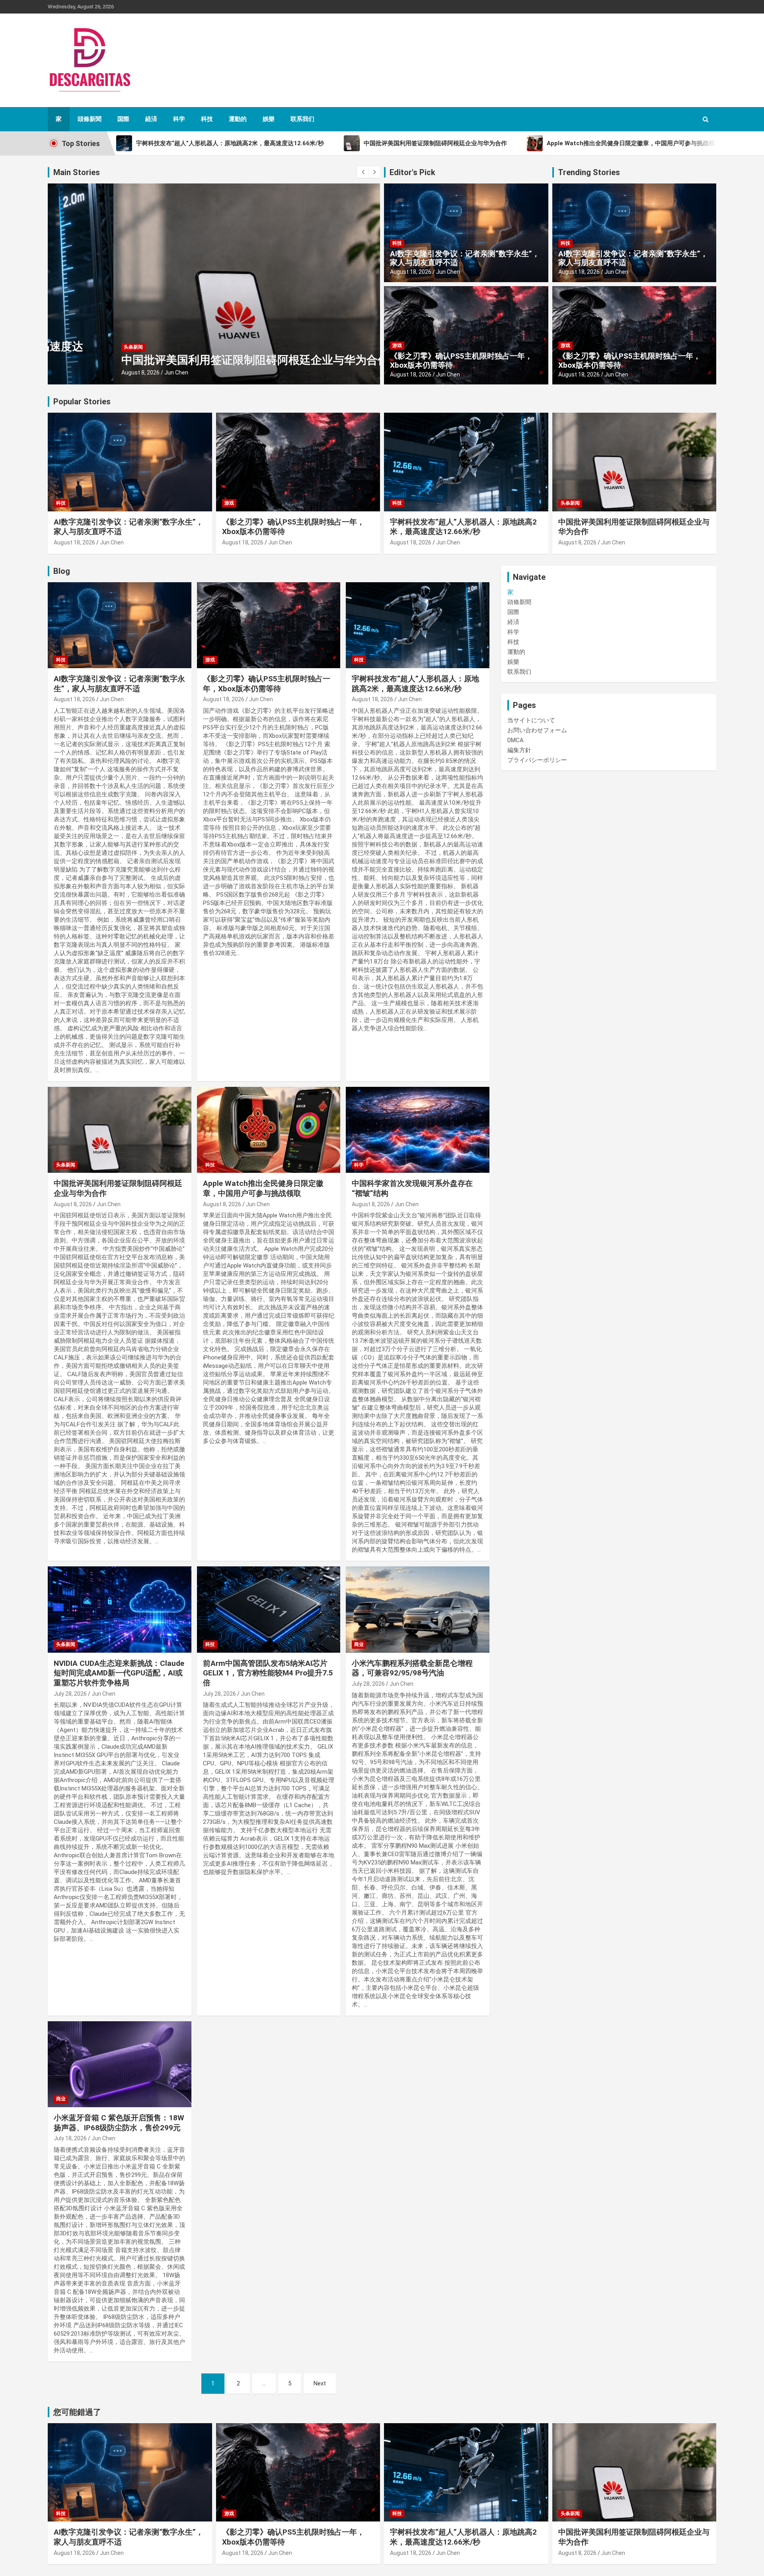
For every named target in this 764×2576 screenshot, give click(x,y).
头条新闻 (68, 347)
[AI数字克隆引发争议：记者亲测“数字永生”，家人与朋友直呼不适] (120, 625)
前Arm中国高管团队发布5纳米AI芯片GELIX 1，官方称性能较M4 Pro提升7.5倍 (268, 1673)
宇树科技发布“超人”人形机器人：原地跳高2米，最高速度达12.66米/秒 (463, 527)
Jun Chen (111, 372)
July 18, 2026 (70, 2138)
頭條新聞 (90, 119)
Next (320, 2383)
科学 (179, 119)
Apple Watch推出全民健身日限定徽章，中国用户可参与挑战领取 (263, 1188)
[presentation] (363, 172)
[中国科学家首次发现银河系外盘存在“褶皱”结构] (418, 1130)
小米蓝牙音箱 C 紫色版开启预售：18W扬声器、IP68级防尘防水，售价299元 (119, 2123)
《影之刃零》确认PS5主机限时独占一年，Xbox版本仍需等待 (461, 361)
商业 (359, 1644)
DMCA (516, 740)
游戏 (397, 345)
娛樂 (269, 119)
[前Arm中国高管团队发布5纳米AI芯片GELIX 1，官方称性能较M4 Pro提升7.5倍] (269, 1610)
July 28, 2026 (70, 1694)
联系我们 (302, 119)
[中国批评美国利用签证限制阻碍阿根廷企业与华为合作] (120, 1130)
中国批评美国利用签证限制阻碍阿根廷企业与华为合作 (189, 360)
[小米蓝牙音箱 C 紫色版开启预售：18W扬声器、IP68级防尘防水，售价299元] (120, 2064)
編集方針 (519, 750)
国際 (123, 119)
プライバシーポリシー (537, 760)
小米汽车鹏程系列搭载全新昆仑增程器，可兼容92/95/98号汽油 (412, 1668)
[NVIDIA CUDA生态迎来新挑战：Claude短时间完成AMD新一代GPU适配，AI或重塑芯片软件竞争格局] (120, 1610)
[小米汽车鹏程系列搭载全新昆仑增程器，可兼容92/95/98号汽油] (418, 1610)
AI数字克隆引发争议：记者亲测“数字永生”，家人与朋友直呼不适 (465, 258)
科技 (207, 119)
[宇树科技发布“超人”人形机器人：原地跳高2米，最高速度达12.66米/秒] (418, 625)
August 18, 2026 (411, 272)
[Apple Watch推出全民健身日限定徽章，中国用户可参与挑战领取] (269, 1130)
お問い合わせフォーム (537, 730)
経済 (151, 119)
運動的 (238, 119)
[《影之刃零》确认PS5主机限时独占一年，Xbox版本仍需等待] (269, 625)
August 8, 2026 (75, 372)
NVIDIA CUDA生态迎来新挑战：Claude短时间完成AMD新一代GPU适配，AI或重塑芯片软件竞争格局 (119, 1673)
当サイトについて (531, 720)
